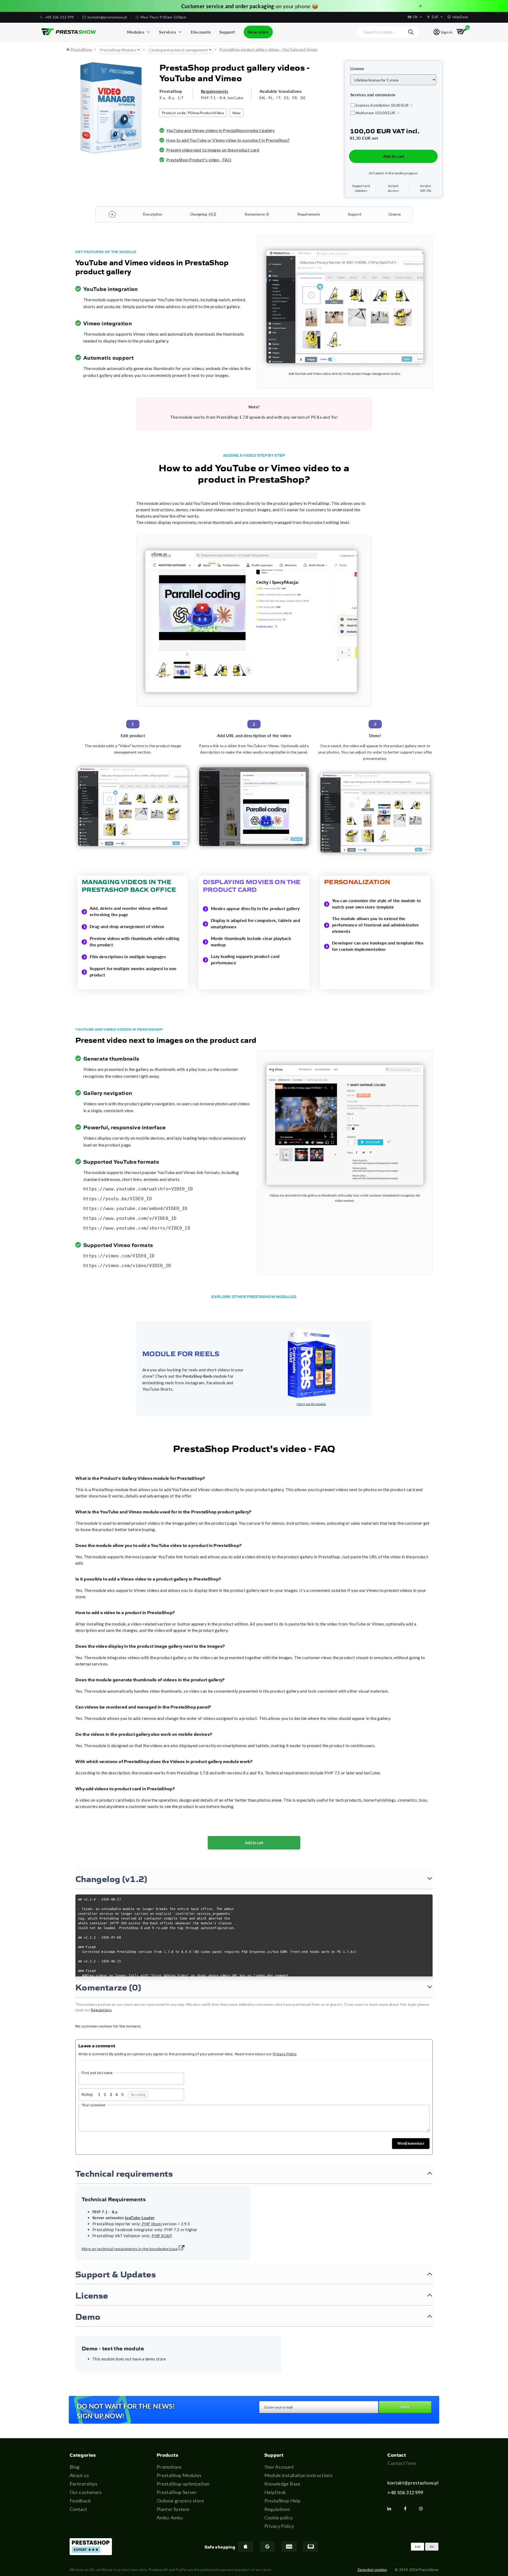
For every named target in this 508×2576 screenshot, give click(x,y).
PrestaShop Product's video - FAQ (199, 160)
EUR (418, 2547)
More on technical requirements (130, 2249)
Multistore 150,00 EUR (375, 113)
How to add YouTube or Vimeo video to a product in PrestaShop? (228, 140)
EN (432, 2547)
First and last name (97, 2073)
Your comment (94, 2105)
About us (79, 2475)
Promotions (169, 2467)
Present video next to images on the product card (213, 150)
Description (153, 214)
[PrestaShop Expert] (91, 2547)
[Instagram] (423, 2509)
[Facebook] (407, 2509)
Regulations (277, 2509)
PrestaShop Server (177, 2492)
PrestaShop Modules (179, 2475)
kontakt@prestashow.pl (413, 2483)
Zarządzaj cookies (372, 2570)
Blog (74, 2467)
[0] (462, 32)
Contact (78, 2509)
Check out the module (311, 1404)
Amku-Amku (170, 2518)
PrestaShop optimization (183, 2484)
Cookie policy (279, 2518)
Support (355, 214)
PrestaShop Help (282, 2501)
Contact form (402, 2463)
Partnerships (83, 2484)
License (395, 214)
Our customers (86, 2492)
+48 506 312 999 (405, 2492)
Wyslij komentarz (411, 2143)
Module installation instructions (299, 2475)
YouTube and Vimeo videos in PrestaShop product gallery (220, 130)
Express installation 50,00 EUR (382, 105)
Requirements (214, 91)
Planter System (173, 2509)
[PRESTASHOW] (69, 32)
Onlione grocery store (180, 2501)
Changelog (203, 214)
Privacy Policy (279, 2526)
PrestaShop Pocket (263, 6)
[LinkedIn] (391, 2509)
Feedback (80, 2501)
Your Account (279, 2467)
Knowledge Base (282, 2484)
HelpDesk (275, 2492)
